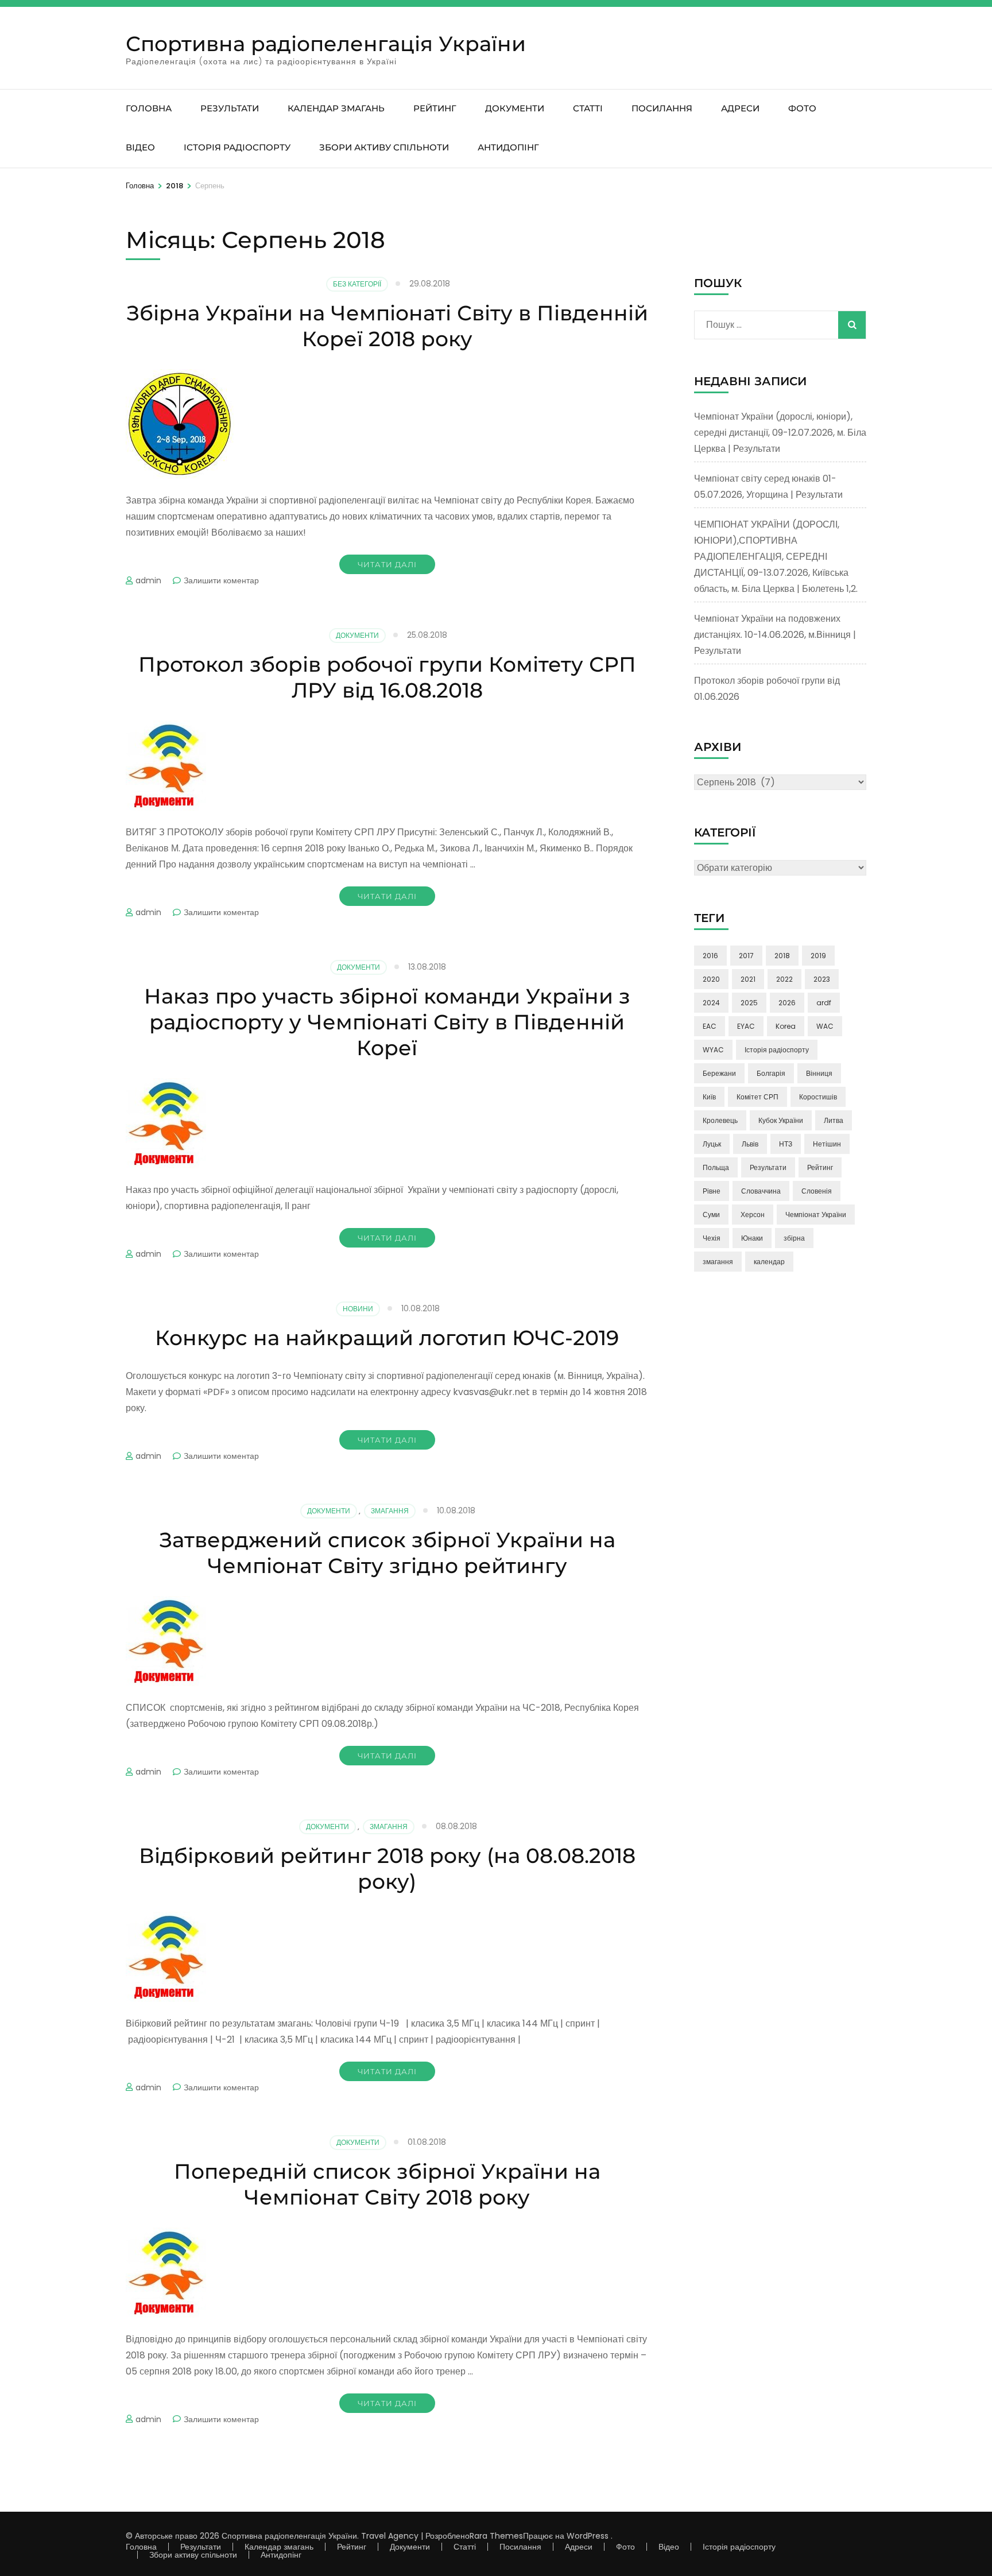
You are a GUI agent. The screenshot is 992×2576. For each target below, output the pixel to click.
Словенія (817, 1191)
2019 (818, 956)
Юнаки (752, 1238)
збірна (794, 1238)
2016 (710, 956)
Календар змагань (336, 108)
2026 (787, 1003)
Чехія (712, 1238)
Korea (786, 1026)
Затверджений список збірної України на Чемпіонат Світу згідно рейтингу (387, 1553)
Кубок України (781, 1120)
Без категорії (357, 284)
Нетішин (827, 1144)
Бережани (719, 1073)
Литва (834, 1120)
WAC (825, 1026)
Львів (750, 1144)
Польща (716, 1167)
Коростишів (818, 1097)
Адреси (740, 108)
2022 (784, 979)
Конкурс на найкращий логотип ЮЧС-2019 (387, 1338)
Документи (515, 108)
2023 (822, 979)
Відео (140, 147)
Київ (709, 1097)
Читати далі (387, 564)
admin (148, 580)
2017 (746, 956)
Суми (711, 1215)
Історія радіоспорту (237, 147)
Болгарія (771, 1073)
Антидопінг (508, 147)
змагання (718, 1262)
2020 (711, 979)
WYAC (713, 1050)
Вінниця (819, 1073)
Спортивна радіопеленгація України (326, 44)
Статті (588, 108)
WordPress (588, 2536)
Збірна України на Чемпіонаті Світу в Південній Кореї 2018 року (387, 326)
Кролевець (720, 1120)
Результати (230, 108)
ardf (824, 1003)
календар (769, 1262)
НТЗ (786, 1144)
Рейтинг (435, 108)
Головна (149, 108)
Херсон (753, 1215)
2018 (782, 956)
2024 (711, 1003)
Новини (358, 1309)
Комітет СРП (757, 1097)
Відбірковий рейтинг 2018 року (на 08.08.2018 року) (387, 1868)
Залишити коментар (221, 580)
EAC (710, 1026)
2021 (748, 979)
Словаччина (761, 1191)
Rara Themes (496, 2536)
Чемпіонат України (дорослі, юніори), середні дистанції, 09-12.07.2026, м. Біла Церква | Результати (780, 433)
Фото (802, 108)
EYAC (746, 1026)
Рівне (712, 1191)
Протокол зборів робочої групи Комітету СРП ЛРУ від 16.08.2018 (387, 677)
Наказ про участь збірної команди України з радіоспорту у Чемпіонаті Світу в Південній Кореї (387, 1022)
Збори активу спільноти (384, 147)
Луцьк (712, 1144)
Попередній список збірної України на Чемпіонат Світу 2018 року (387, 2184)
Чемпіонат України (816, 1215)
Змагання (390, 1511)
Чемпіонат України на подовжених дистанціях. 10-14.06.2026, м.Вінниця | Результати (775, 635)
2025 (749, 1003)
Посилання (662, 108)
